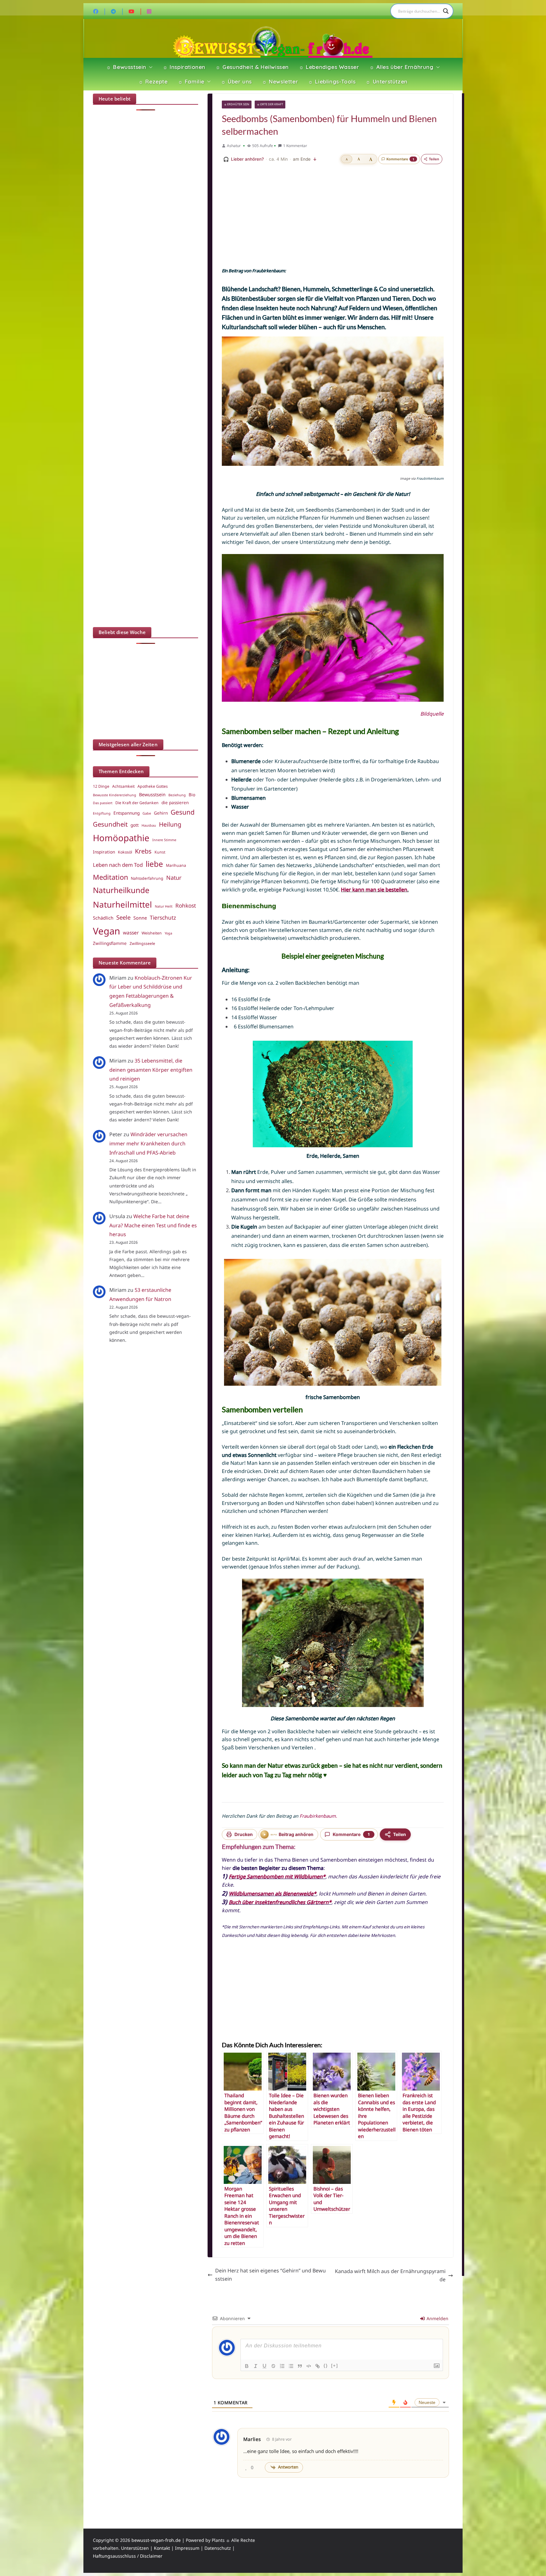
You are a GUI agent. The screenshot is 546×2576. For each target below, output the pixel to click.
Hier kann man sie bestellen (374, 890)
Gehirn (161, 813)
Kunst (160, 852)
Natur (174, 878)
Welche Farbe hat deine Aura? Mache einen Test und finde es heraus (153, 1225)
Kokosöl (125, 852)
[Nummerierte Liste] (282, 2366)
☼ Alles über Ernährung (401, 67)
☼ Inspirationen (184, 67)
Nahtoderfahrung (147, 878)
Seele (123, 917)
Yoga (168, 933)
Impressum (187, 2548)
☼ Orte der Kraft (270, 104)
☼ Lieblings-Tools (332, 81)
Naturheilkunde (121, 890)
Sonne (140, 918)
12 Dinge (101, 786)
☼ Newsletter (280, 81)
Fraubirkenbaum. (318, 1816)
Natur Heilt (164, 906)
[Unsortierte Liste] (291, 2366)
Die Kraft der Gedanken (137, 803)
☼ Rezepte (153, 81)
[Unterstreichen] (264, 2366)
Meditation (110, 877)
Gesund (183, 812)
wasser (131, 933)
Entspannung (127, 813)
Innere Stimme (164, 840)
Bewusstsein (152, 794)
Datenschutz (218, 2548)
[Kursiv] (256, 2366)
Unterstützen (135, 2548)
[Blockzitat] (300, 2366)
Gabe (147, 813)
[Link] (318, 2366)
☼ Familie (191, 81)
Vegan (106, 931)
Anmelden (437, 2318)
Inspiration (104, 852)
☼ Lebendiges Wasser (329, 67)
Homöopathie (121, 838)
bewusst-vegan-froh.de (156, 2540)
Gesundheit (110, 824)
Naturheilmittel (122, 904)
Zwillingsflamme (110, 943)
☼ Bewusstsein (126, 67)
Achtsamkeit (123, 786)
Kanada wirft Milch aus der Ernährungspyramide (390, 2275)
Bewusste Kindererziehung (115, 795)
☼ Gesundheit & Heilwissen (252, 67)
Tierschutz (163, 918)
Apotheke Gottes (153, 786)
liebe (154, 864)
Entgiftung (102, 813)
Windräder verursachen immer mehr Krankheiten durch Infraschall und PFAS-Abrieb (148, 1143)
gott (135, 825)
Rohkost (186, 906)
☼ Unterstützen (386, 81)
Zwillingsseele (142, 943)
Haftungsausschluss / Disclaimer (128, 2556)
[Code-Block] (309, 2366)
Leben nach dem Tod (118, 865)
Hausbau (149, 825)
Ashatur (234, 146)
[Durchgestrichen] (273, 2366)
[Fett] (247, 2366)
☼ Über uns (236, 81)
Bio (192, 795)
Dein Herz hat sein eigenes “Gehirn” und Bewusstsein (270, 2275)
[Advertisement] (333, 216)
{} (326, 2366)
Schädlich (103, 918)
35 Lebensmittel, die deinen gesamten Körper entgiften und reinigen (151, 1070)
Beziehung (177, 795)
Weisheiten (152, 933)
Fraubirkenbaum (268, 271)
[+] (335, 2366)
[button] (149, 67)
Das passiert (103, 803)
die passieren (175, 803)
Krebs (143, 851)
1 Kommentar (295, 146)
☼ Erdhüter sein (237, 104)
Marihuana (176, 865)
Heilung (170, 824)
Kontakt (162, 2548)
